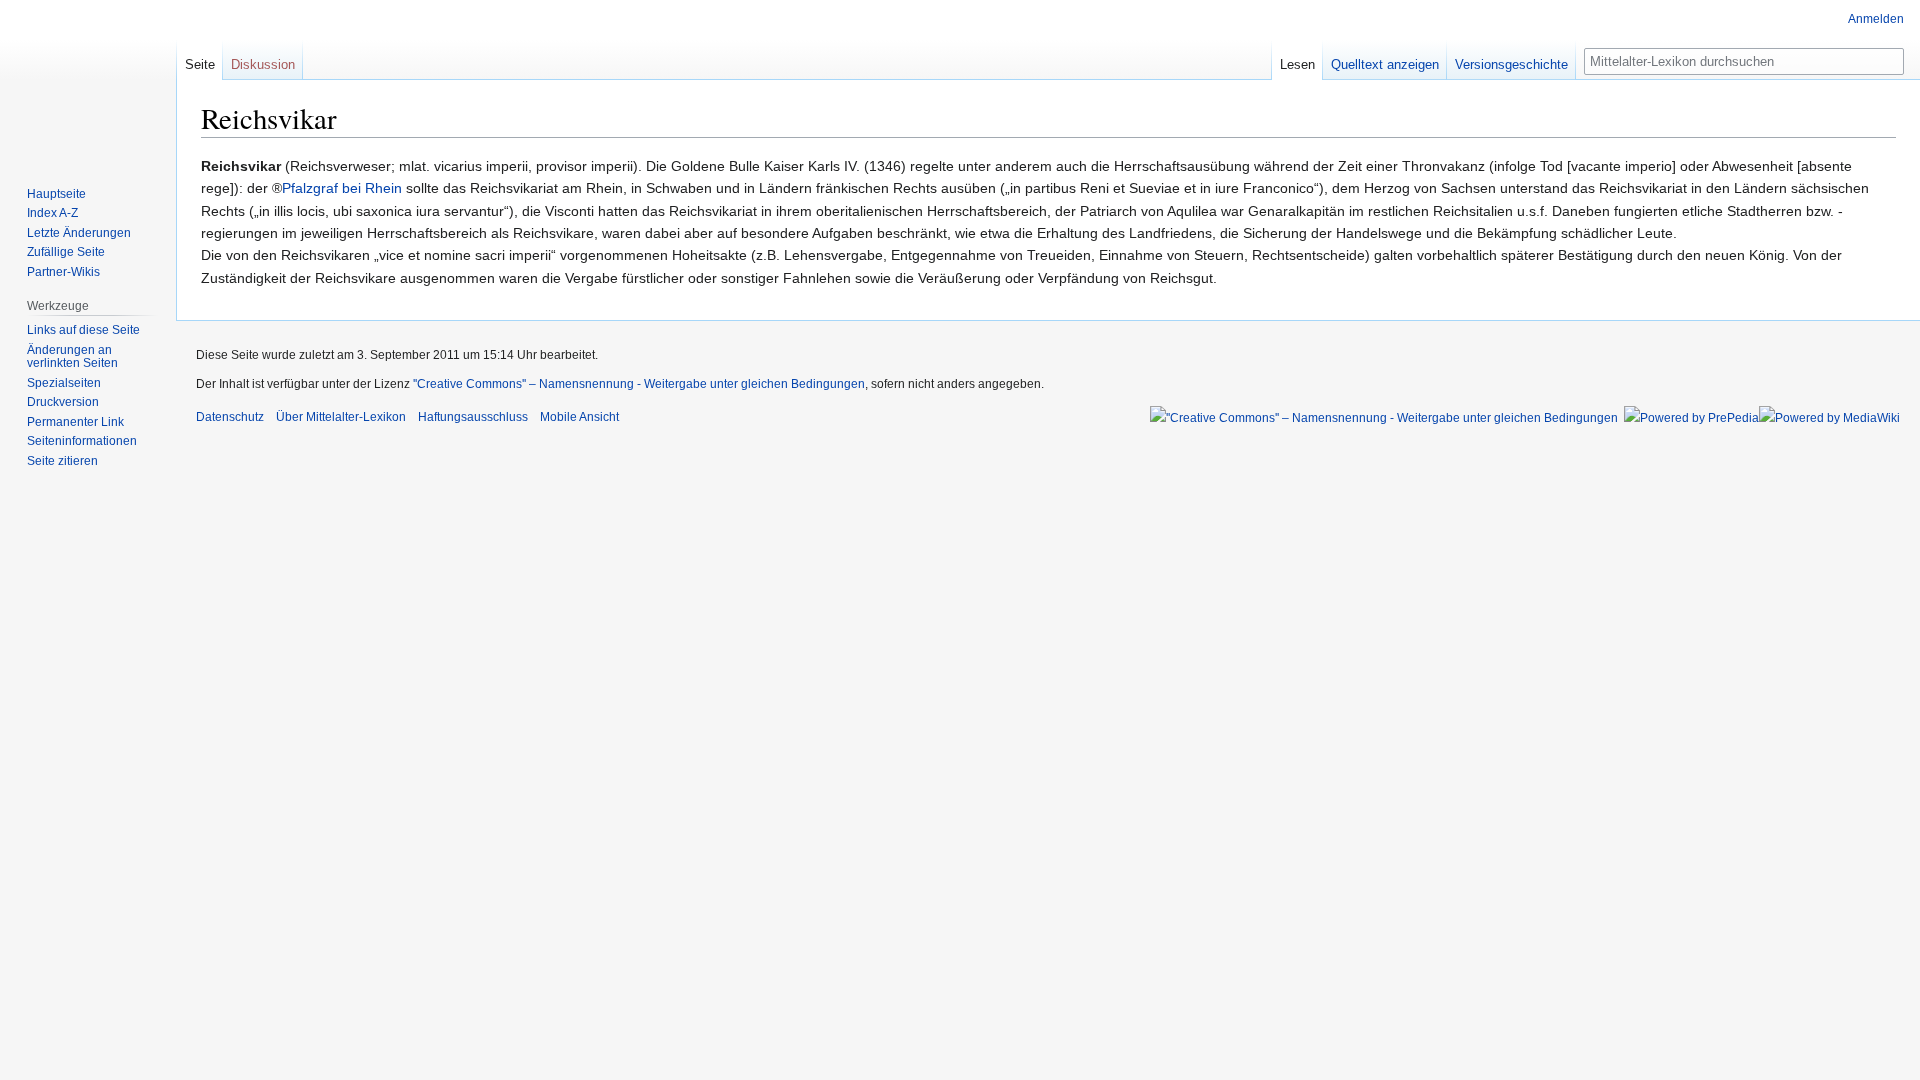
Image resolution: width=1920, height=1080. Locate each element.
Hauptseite (56, 194)
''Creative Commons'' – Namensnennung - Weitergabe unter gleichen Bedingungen (639, 384)
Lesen (1297, 64)
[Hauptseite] (88, 80)
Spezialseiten (64, 383)
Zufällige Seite (66, 252)
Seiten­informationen (82, 441)
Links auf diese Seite (83, 330)
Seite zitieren (62, 461)
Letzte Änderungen (79, 233)
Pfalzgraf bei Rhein (342, 188)
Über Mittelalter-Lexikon (341, 417)
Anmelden (1876, 19)
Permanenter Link (75, 422)
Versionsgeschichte (1511, 64)
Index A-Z (52, 213)
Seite (200, 64)
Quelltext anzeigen (1385, 64)
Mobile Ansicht (579, 417)
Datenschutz (230, 417)
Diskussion (263, 64)
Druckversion (63, 402)
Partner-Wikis (63, 272)
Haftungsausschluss (473, 417)
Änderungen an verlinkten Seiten (72, 357)
